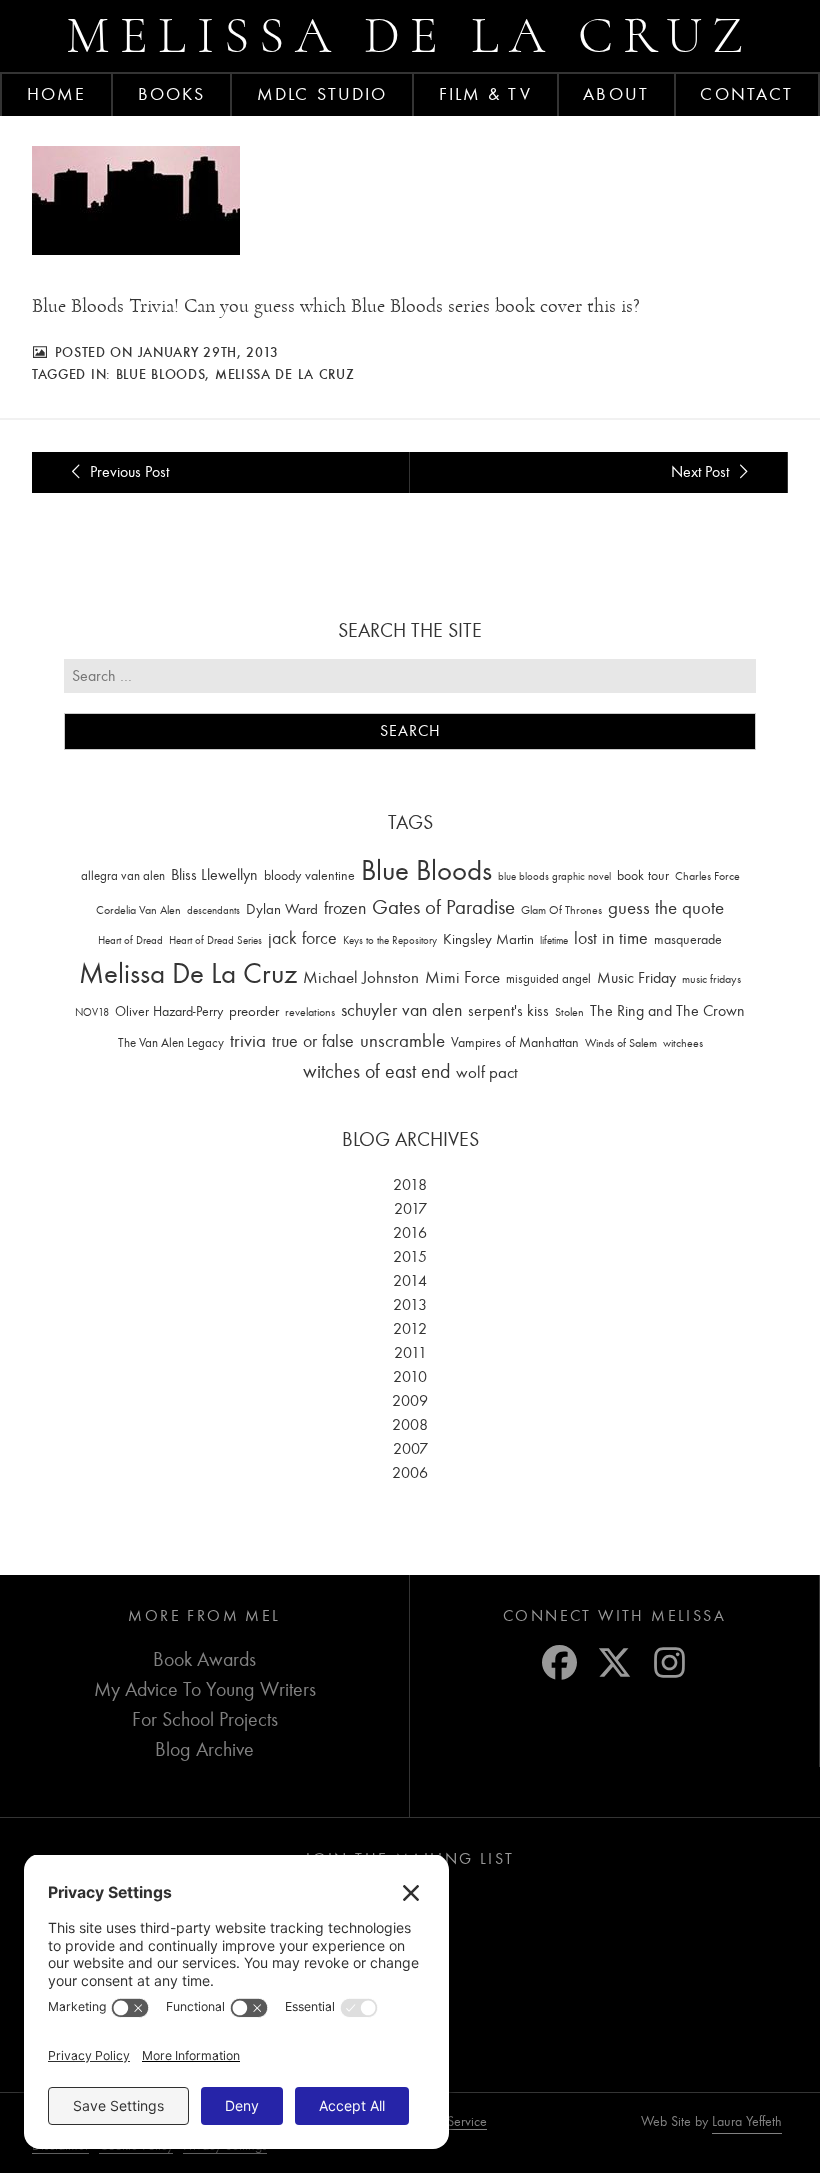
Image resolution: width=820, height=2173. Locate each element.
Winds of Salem (621, 1043)
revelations (310, 1012)
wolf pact (487, 1072)
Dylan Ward (282, 909)
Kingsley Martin (488, 939)
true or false (313, 1041)
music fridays (711, 979)
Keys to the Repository (390, 940)
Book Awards (204, 1659)
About (616, 94)
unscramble (402, 1041)
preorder (254, 1011)
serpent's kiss (508, 1011)
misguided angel (548, 978)
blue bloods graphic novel (554, 876)
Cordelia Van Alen (138, 910)
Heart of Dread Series (215, 940)
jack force (302, 938)
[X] (614, 1662)
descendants (213, 910)
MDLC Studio (322, 94)
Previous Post (127, 472)
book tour (643, 875)
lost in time (611, 938)
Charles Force (707, 876)
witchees (683, 1043)
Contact (746, 94)
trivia (248, 1041)
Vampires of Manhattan (515, 1042)
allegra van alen (123, 875)
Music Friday (636, 978)
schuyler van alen (401, 1010)
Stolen (569, 1012)
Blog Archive (204, 1749)
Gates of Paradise (443, 907)
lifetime (554, 940)
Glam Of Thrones (561, 910)
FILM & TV (485, 94)
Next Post (702, 472)
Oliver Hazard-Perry (169, 1011)
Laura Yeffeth (747, 2122)
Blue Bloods (161, 374)
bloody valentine (309, 875)
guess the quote (666, 908)
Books (172, 94)
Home (56, 94)
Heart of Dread (130, 940)
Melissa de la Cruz (409, 36)
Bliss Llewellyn (214, 875)
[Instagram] (669, 1662)
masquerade (688, 939)
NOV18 (92, 1012)
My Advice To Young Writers (205, 1689)
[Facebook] (559, 1662)
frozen (345, 908)
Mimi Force (462, 977)
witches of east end (376, 1071)
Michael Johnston (361, 977)
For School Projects (205, 1719)
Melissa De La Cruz (285, 374)
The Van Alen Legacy (171, 1042)
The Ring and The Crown (667, 1011)
